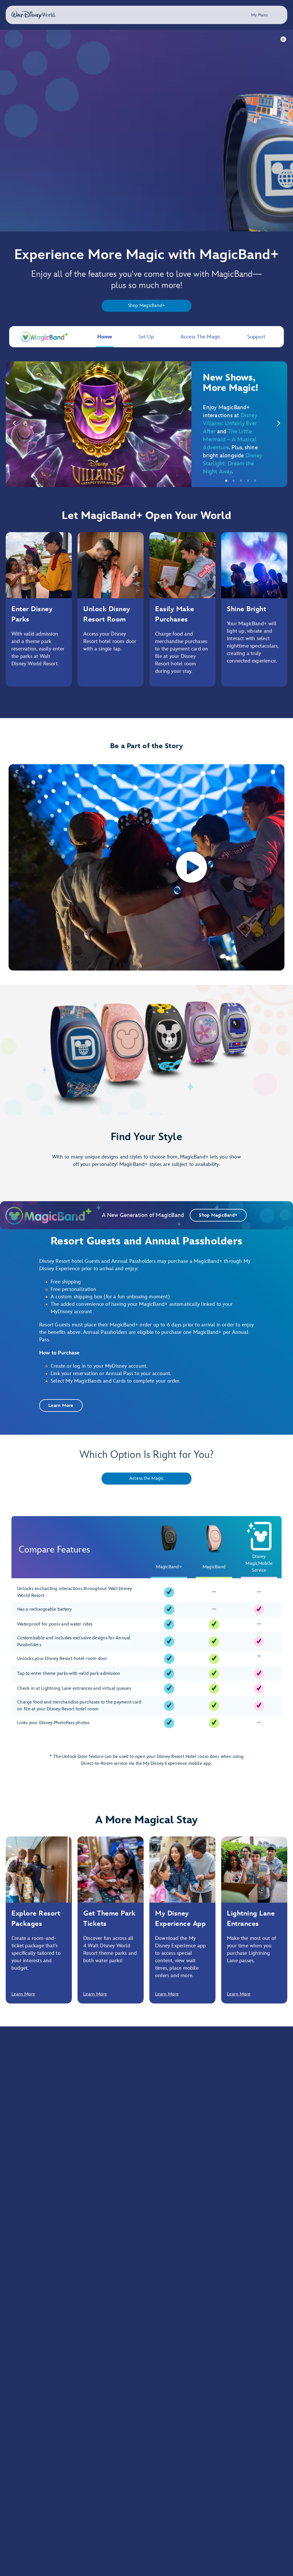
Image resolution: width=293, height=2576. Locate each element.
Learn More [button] (61, 1406)
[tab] (146, 424)
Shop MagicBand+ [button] (218, 1215)
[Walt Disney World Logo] (34, 15)
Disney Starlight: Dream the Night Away (232, 464)
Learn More (23, 1994)
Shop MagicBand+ (147, 306)
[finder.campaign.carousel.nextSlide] (279, 424)
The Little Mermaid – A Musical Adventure (230, 440)
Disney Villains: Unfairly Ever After (230, 424)
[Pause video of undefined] (284, 39)
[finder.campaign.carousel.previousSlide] (14, 424)
